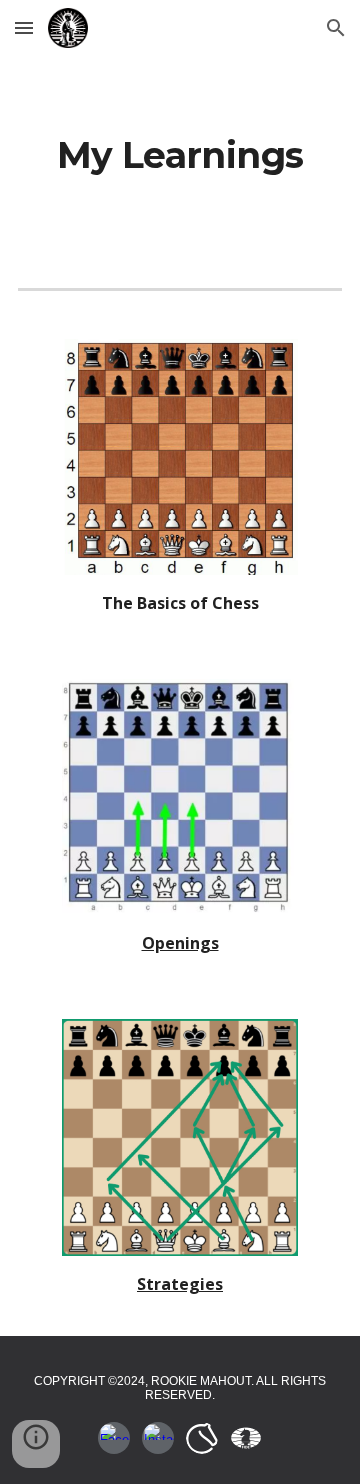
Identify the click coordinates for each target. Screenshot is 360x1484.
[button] (24, 27)
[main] (180, 156)
